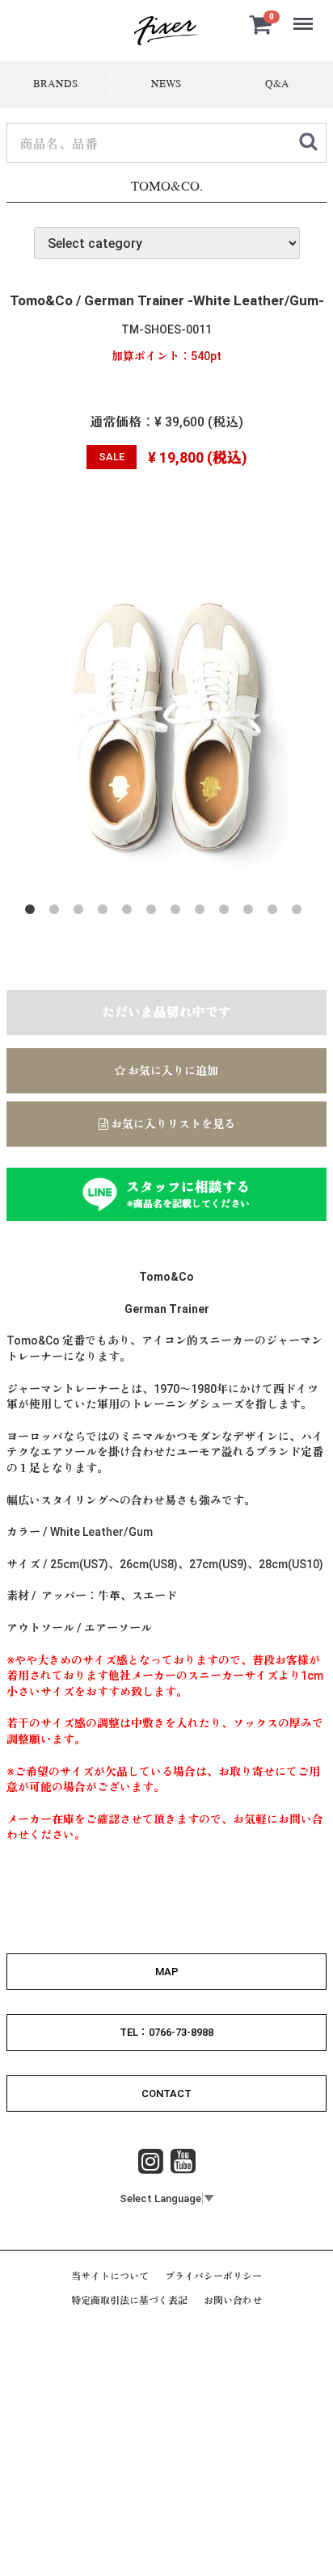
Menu (305, 15)
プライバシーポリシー (213, 2276)
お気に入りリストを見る (172, 1125)
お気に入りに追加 (172, 1072)
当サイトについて (110, 2276)
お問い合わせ (233, 2301)
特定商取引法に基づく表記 (129, 2301)
